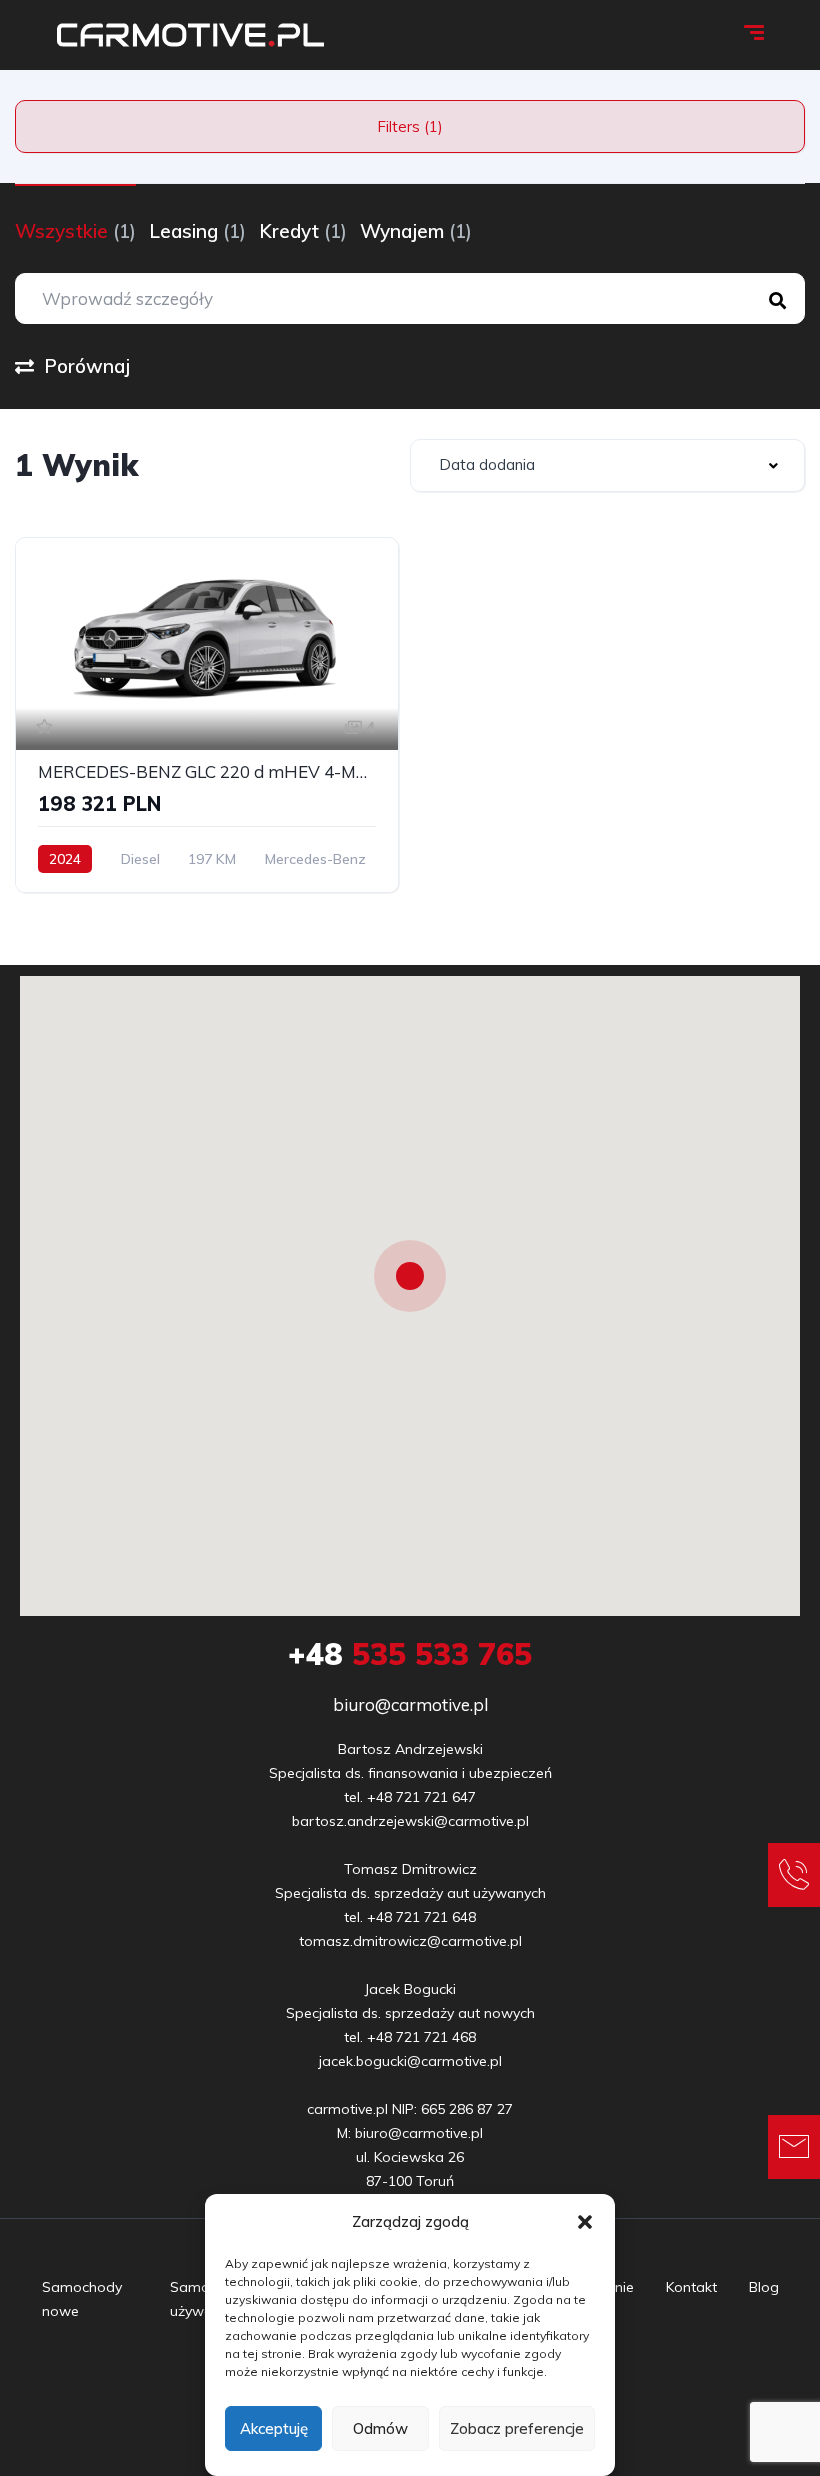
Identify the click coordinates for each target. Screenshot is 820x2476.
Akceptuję (274, 2428)
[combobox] (607, 465)
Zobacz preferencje (517, 2428)
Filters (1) (410, 126)
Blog (764, 2287)
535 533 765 (410, 1654)
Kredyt (303, 231)
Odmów (380, 2428)
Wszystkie (75, 231)
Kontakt (691, 2287)
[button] (585, 2222)
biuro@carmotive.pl (410, 1704)
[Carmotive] (190, 35)
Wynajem (416, 231)
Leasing (197, 231)
